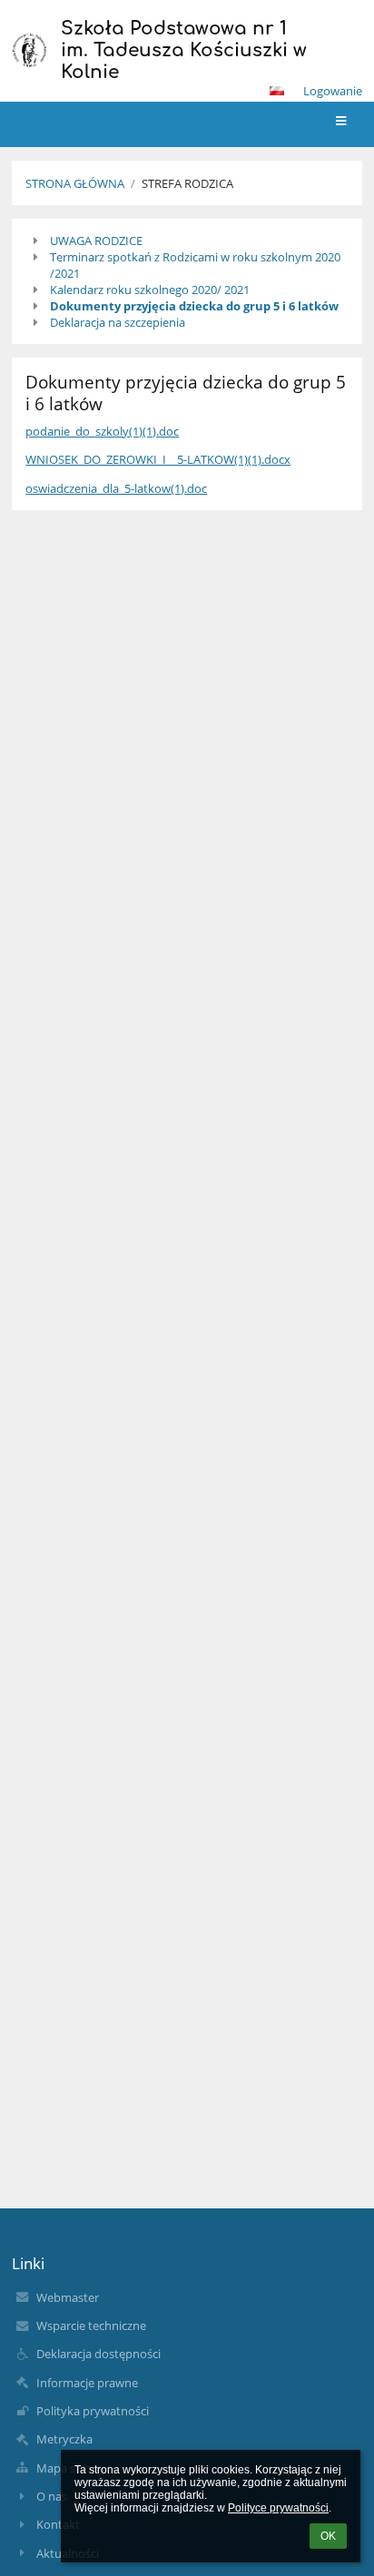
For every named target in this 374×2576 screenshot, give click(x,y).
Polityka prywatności (93, 2411)
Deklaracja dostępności (98, 2354)
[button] (277, 91)
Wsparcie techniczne (91, 2325)
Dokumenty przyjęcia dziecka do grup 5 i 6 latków (194, 306)
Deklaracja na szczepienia (118, 322)
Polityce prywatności (278, 2508)
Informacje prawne (87, 2383)
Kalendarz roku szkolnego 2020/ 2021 (150, 290)
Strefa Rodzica (187, 183)
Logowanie (333, 91)
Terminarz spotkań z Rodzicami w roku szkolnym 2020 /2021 (195, 265)
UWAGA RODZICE (96, 241)
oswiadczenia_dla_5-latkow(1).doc (116, 488)
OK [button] (328, 2536)
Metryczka (64, 2439)
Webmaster (68, 2297)
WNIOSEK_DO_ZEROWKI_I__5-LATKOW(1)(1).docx (158, 459)
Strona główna (75, 183)
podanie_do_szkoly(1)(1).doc (102, 431)
